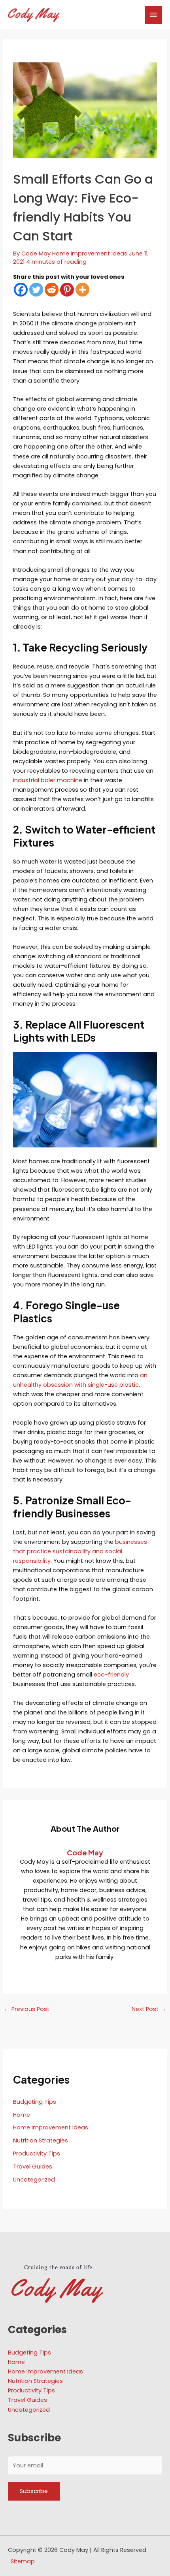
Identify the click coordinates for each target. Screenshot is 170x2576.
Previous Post (27, 2009)
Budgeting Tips (35, 2102)
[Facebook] (21, 290)
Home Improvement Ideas (90, 253)
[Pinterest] (67, 290)
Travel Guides (33, 2167)
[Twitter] (36, 290)
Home (22, 2115)
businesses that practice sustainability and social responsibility (80, 1551)
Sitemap (23, 2561)
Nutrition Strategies (41, 2140)
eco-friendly (111, 1675)
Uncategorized (34, 2180)
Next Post (149, 2009)
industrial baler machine (48, 780)
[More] (82, 290)
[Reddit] (52, 290)
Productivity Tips (37, 2154)
